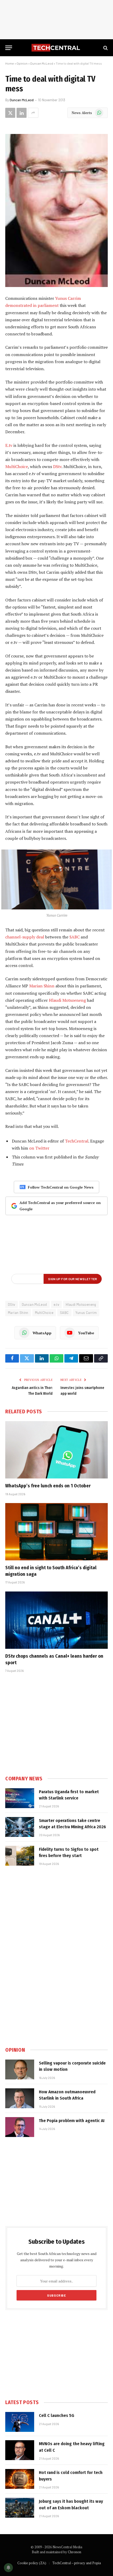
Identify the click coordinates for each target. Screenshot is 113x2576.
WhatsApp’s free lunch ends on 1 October (48, 1486)
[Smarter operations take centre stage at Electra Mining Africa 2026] (20, 1827)
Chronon (75, 2552)
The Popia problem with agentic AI (72, 2121)
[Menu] (9, 48)
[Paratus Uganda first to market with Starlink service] (20, 1798)
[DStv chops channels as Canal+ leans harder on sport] (56, 1620)
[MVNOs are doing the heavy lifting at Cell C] (20, 2450)
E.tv (9, 445)
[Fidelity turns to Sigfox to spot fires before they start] (20, 1856)
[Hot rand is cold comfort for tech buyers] (20, 2479)
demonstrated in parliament (32, 305)
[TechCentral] (56, 48)
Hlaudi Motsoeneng (67, 1000)
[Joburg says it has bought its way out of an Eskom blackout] (20, 2508)
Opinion (22, 63)
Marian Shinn (42, 986)
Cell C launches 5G (56, 2415)
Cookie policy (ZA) (32, 2563)
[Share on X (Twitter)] (10, 113)
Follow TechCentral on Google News (61, 1187)
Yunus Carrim (68, 298)
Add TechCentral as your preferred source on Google (60, 1206)
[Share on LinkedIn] (22, 113)
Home (10, 63)
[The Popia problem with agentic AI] (20, 2127)
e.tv (56, 1304)
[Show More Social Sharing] (33, 113)
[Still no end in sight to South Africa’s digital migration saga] (56, 1532)
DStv (57, 466)
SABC (75, 937)
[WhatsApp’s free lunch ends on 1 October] (56, 1450)
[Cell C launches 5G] (20, 2422)
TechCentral (77, 1141)
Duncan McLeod (42, 63)
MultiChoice (17, 466)
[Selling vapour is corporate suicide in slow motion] (20, 2069)
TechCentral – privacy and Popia (77, 2563)
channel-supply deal (25, 937)
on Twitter (39, 1148)
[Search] (105, 48)
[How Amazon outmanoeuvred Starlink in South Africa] (20, 2098)
